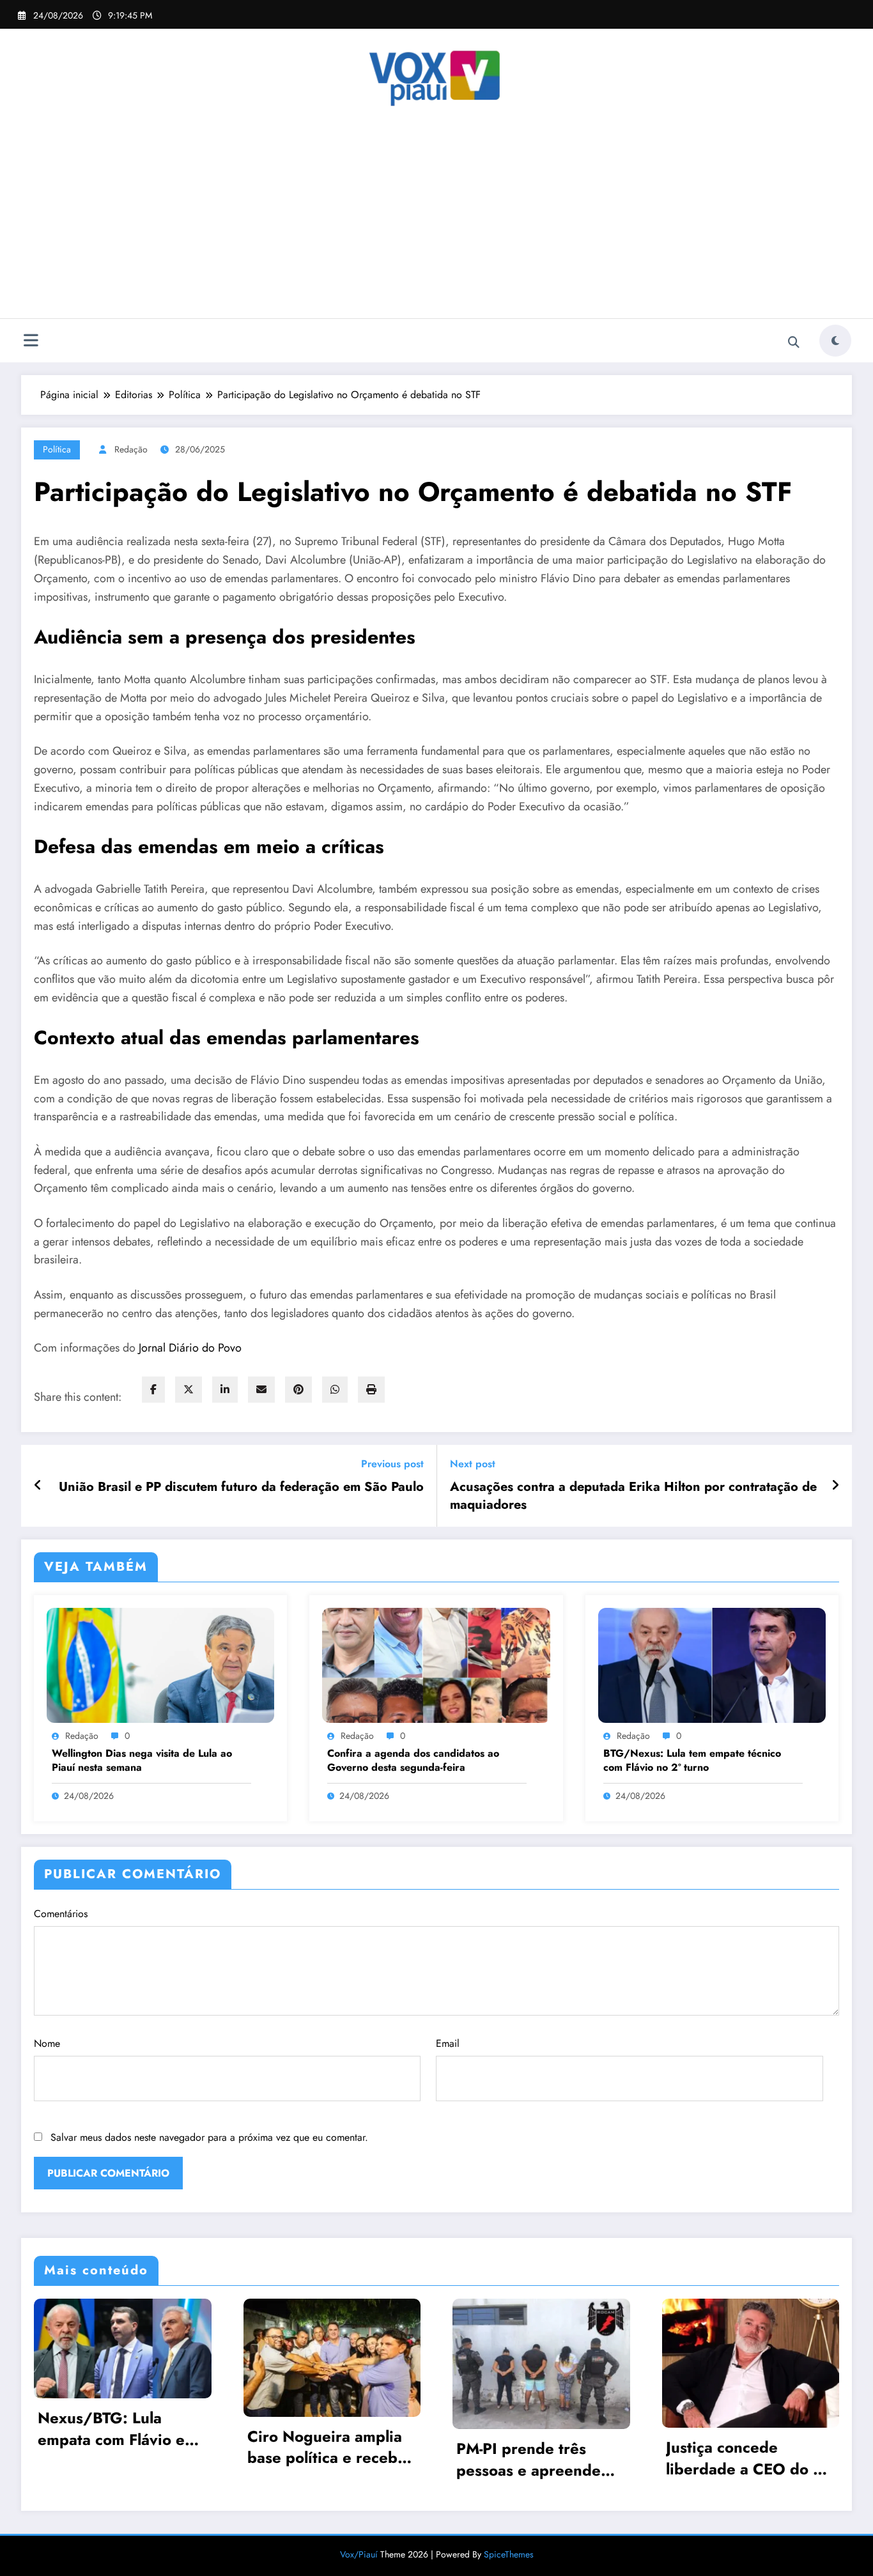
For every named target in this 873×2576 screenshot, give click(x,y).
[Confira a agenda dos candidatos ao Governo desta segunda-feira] (436, 1664)
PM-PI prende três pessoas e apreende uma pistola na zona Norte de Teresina (529, 2459)
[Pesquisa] (794, 343)
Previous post (392, 1464)
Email (448, 2043)
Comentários (61, 1914)
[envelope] (261, 1390)
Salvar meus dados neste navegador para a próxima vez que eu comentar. (209, 2137)
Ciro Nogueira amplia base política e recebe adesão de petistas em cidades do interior (328, 2447)
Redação (131, 449)
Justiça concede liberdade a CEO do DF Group (749, 2458)
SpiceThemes (509, 2554)
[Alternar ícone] (31, 342)
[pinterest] (298, 1390)
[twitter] (189, 1390)
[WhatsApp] (335, 1390)
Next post (473, 1464)
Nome (47, 2043)
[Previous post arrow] (38, 1486)
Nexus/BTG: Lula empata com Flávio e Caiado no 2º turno (111, 2429)
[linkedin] (225, 1390)
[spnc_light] (835, 341)
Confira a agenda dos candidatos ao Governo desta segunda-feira (413, 1761)
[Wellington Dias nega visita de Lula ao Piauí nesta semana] (160, 1664)
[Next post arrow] (835, 1486)
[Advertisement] (436, 222)
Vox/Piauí (360, 2554)
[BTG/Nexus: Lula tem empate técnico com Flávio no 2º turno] (712, 1664)
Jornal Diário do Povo (190, 1348)
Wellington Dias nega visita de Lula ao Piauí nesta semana (142, 1761)
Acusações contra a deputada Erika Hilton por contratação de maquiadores (633, 1496)
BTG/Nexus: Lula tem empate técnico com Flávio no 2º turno (692, 1761)
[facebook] (153, 1390)
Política (57, 449)
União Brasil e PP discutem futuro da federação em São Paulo (241, 1487)
